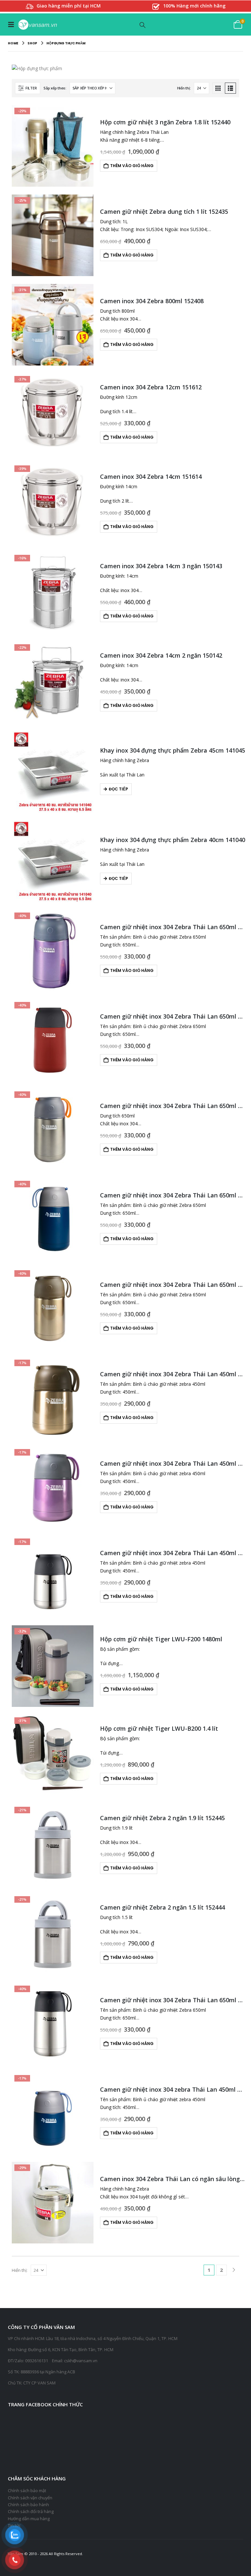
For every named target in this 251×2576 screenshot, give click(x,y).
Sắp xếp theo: (55, 88)
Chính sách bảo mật (27, 2491)
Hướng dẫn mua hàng (29, 2519)
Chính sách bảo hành (28, 2505)
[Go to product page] (53, 772)
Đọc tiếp (118, 789)
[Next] (234, 2270)
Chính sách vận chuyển (30, 2498)
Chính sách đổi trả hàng (31, 2512)
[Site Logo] (37, 25)
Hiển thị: (184, 88)
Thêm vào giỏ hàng (132, 166)
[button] (13, 24)
